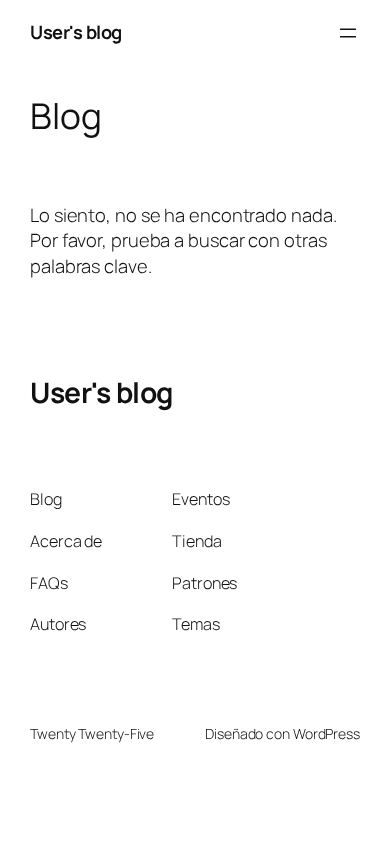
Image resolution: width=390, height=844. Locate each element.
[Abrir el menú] (348, 33)
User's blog (76, 32)
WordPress (326, 733)
